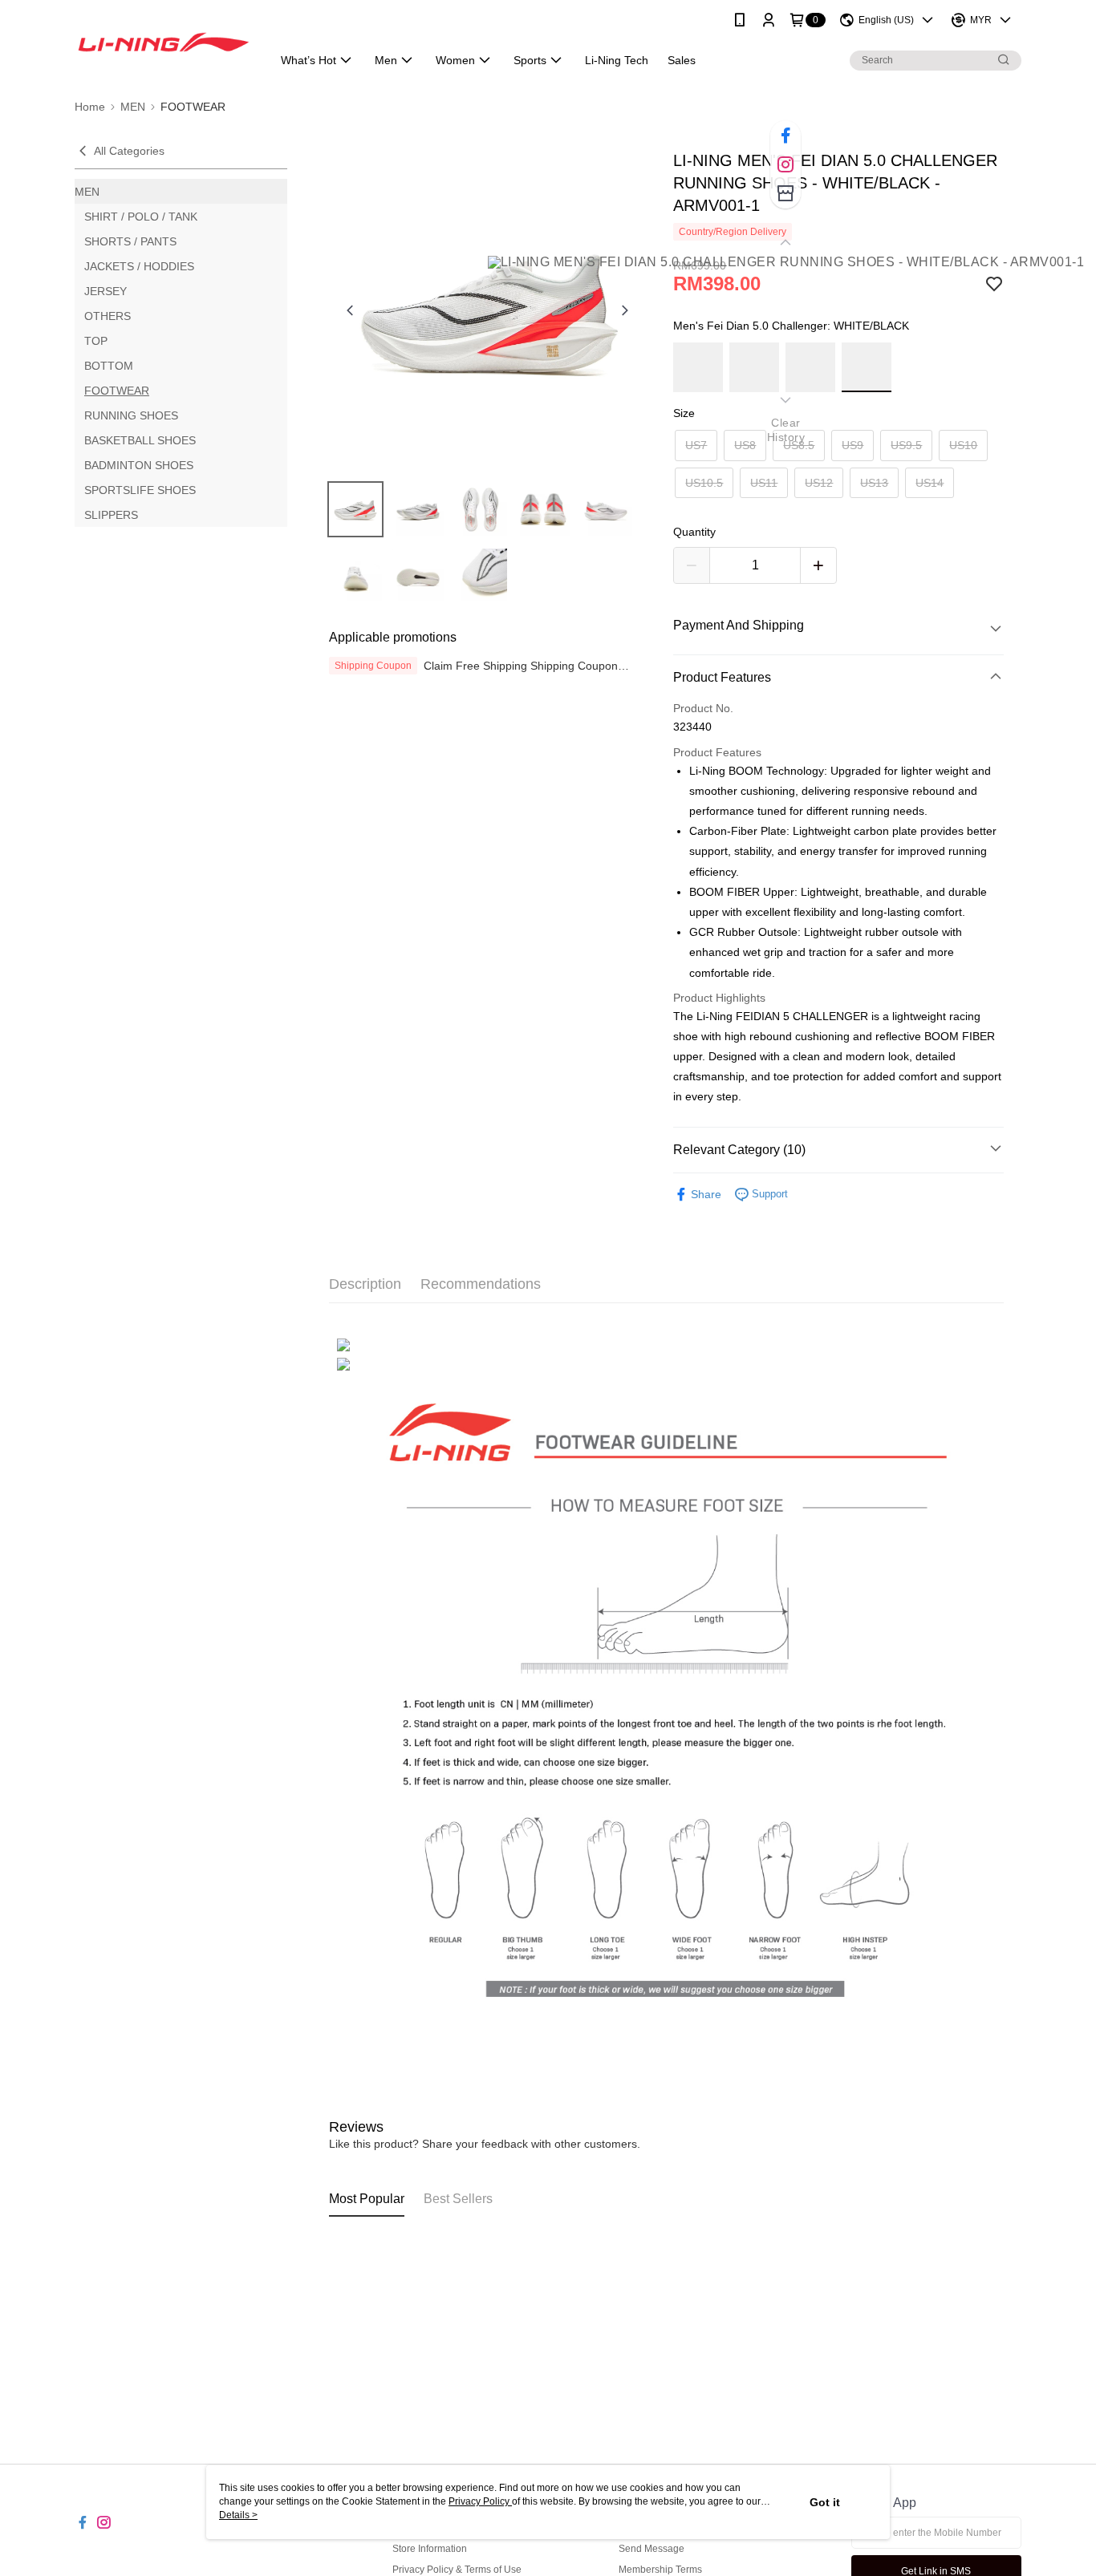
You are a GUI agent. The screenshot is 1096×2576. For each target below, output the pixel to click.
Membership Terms (660, 2570)
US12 (819, 483)
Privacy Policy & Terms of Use (457, 2570)
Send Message (652, 2549)
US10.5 (704, 483)
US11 (764, 483)
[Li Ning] (164, 42)
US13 (874, 483)
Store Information (430, 2549)
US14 (930, 483)
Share (706, 1194)
